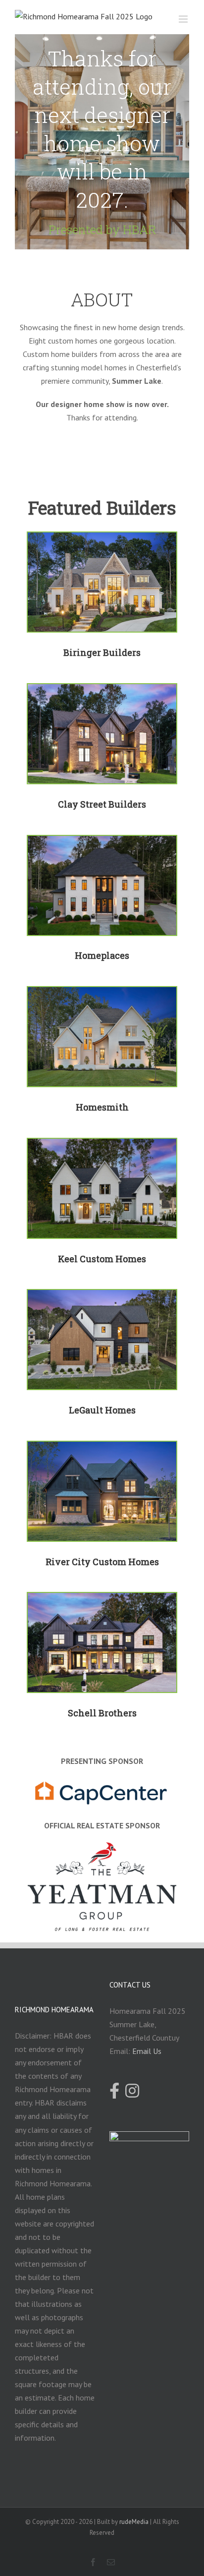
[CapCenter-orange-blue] (102, 1784)
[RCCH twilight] (102, 1448)
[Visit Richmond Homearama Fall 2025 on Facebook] (114, 2092)
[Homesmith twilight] (102, 994)
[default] (102, 842)
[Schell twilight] (102, 1599)
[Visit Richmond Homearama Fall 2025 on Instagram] (132, 2092)
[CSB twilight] (102, 691)
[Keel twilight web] (102, 1145)
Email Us (147, 2051)
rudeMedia (134, 2522)
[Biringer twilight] (102, 539)
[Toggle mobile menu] (184, 19)
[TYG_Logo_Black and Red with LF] (102, 1849)
